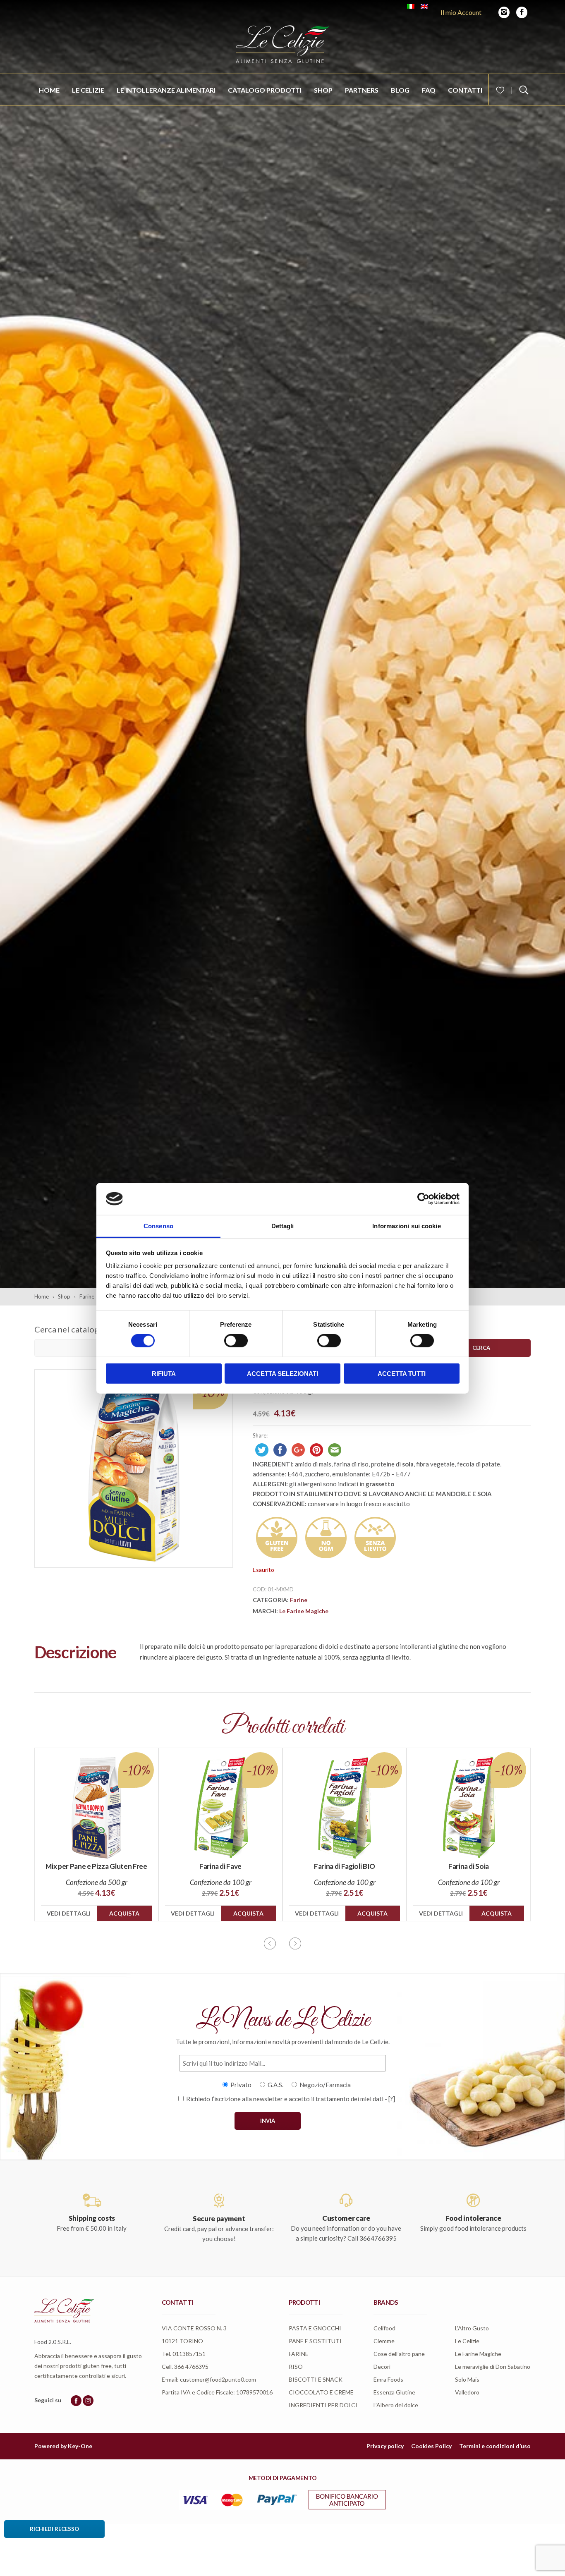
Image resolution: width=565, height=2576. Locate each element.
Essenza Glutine (394, 2392)
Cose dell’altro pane (399, 2354)
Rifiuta (164, 1373)
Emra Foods (388, 2379)
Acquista (124, 1913)
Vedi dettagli (69, 1913)
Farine (299, 1600)
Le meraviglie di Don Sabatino (493, 2367)
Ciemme (384, 2341)
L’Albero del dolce (396, 2405)
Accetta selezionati (282, 1373)
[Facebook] (522, 12)
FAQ (429, 90)
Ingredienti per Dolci (323, 2405)
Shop (323, 90)
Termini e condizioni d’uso (495, 2446)
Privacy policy (385, 2446)
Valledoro (467, 2392)
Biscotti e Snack (316, 2379)
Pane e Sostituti (315, 2341)
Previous (270, 1943)
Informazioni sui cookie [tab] (406, 1226)
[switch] (236, 1341)
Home (49, 90)
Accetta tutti (402, 1373)
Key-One (80, 2446)
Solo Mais (467, 2379)
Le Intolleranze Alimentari (166, 90)
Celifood (384, 2328)
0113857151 (189, 2354)
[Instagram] (504, 12)
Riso (296, 2367)
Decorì (382, 2367)
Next (295, 1943)
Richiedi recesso (54, 2529)
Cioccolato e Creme (321, 2392)
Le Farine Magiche (304, 1611)
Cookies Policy (431, 2446)
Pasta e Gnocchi (315, 2328)
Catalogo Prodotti (265, 90)
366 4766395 (191, 2367)
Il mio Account (461, 12)
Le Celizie (88, 90)
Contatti (465, 90)
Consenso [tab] (158, 1226)
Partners (362, 90)
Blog (400, 90)
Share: (260, 1435)
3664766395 (378, 2238)
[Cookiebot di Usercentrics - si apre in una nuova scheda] (423, 1199)
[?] (392, 2099)
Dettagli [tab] (283, 1226)
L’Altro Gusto (472, 2328)
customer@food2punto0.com (218, 2379)
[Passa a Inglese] (424, 7)
